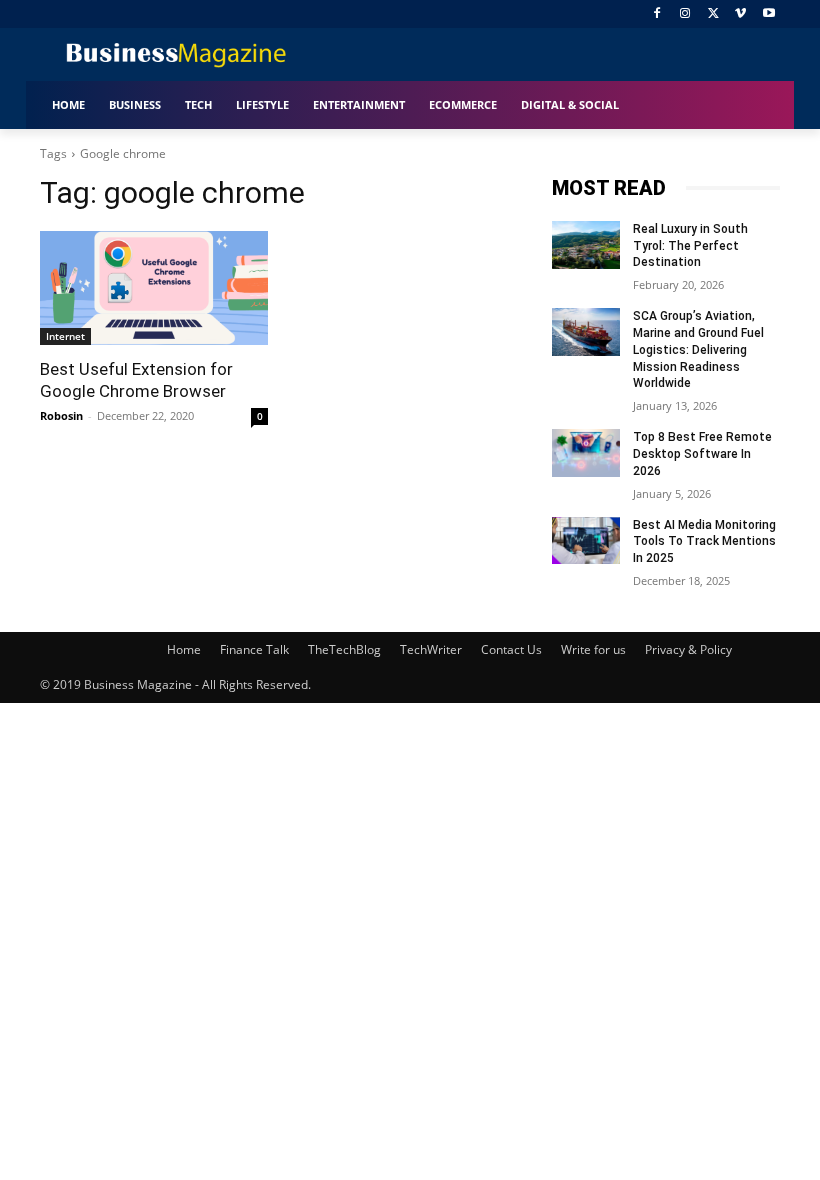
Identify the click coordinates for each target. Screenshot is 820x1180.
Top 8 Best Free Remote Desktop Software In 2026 (702, 454)
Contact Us (511, 649)
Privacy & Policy (688, 649)
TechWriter (431, 649)
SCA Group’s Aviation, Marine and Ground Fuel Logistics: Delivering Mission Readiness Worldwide (698, 349)
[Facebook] (657, 14)
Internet (65, 336)
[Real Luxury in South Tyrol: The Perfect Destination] (586, 245)
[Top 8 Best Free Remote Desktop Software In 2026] (586, 453)
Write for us (593, 649)
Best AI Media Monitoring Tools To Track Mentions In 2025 (704, 542)
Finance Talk (254, 649)
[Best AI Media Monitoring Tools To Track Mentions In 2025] (586, 541)
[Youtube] (768, 14)
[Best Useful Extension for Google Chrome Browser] (154, 288)
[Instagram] (685, 14)
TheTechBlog (344, 649)
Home (184, 649)
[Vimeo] (740, 14)
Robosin (61, 415)
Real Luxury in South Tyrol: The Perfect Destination (690, 246)
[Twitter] (713, 14)
